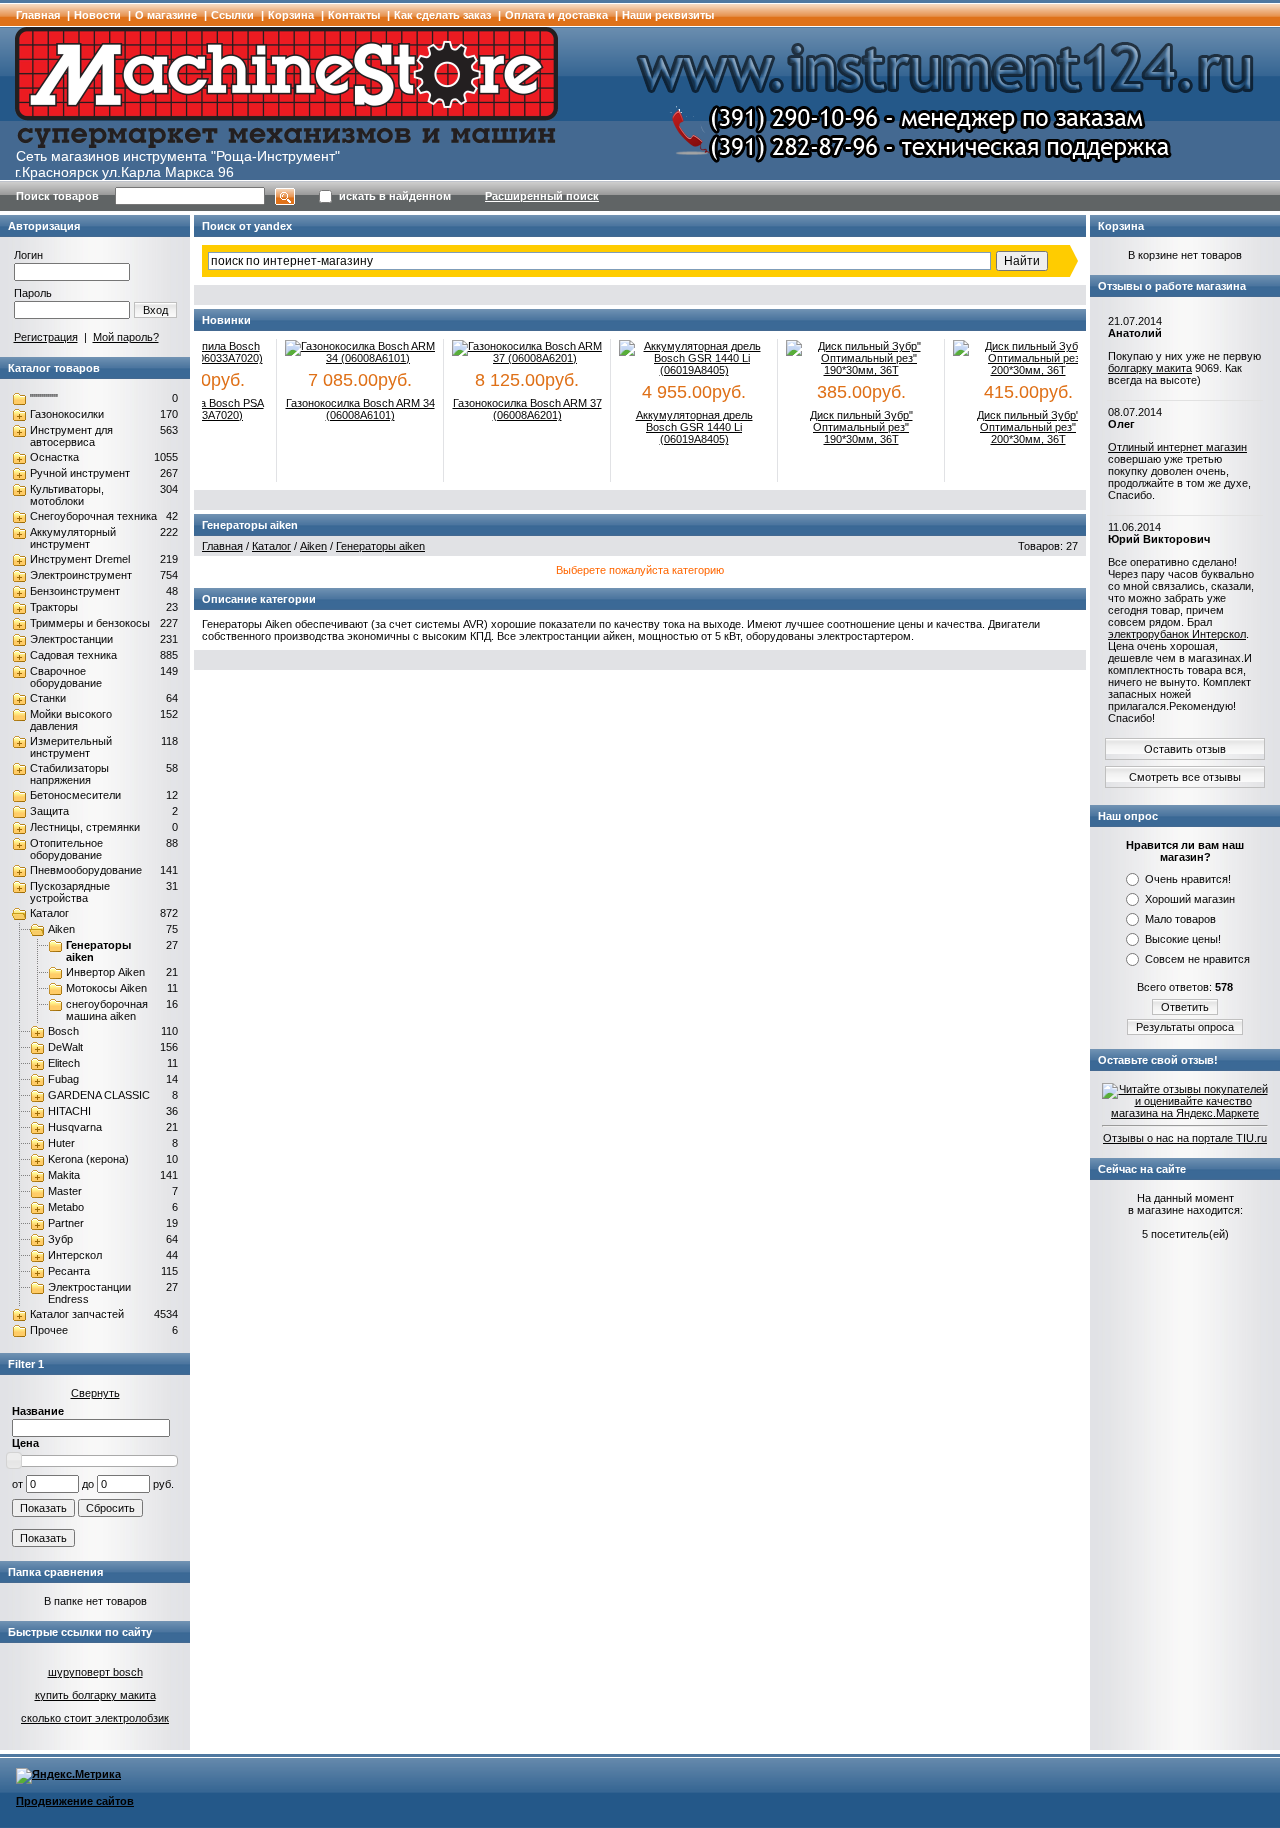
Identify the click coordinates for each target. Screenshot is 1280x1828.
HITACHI (69, 1111)
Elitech (64, 1063)
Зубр (60, 1239)
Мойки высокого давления (71, 720)
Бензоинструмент (75, 591)
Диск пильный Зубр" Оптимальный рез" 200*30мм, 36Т (1014, 427)
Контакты (354, 15)
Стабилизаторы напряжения (69, 774)
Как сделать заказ (442, 15)
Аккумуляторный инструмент (73, 538)
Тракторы (54, 607)
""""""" (44, 398)
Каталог (49, 913)
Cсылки (232, 15)
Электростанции (71, 639)
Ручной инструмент (80, 473)
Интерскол (75, 1255)
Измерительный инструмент (71, 747)
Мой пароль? (126, 337)
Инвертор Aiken (105, 972)
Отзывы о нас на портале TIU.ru (1185, 1138)
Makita (64, 1175)
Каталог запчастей (77, 1314)
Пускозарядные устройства (70, 892)
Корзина (291, 15)
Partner (66, 1223)
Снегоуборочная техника (93, 516)
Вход (155, 310)
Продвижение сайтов (75, 1801)
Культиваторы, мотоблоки (67, 495)
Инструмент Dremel (80, 559)
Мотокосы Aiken (106, 988)
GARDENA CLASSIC (99, 1095)
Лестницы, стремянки (85, 827)
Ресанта (69, 1271)
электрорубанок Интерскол (1177, 634)
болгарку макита (1150, 368)
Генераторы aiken (380, 546)
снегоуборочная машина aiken (107, 1010)
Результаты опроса (1185, 1027)
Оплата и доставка (556, 15)
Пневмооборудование (86, 870)
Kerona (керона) (88, 1159)
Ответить (1185, 1007)
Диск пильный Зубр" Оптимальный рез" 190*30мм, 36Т (847, 427)
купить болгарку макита (95, 1695)
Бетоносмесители (75, 795)
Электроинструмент (81, 575)
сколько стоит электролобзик (95, 1718)
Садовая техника (73, 655)
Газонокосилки (67, 414)
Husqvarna (75, 1127)
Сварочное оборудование (66, 677)
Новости (97, 15)
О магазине (166, 15)
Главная (38, 15)
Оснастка (54, 457)
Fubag (63, 1079)
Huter (61, 1143)
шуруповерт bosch (95, 1672)
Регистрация (46, 337)
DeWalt (65, 1047)
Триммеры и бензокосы (90, 623)
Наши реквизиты (668, 15)
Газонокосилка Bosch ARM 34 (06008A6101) (346, 409)
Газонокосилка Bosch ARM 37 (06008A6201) (513, 409)
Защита (49, 811)
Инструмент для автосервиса (71, 436)
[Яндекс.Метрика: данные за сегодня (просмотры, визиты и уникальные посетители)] (68, 1776)
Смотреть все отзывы (1185, 777)
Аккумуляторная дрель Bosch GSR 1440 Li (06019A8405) (680, 427)
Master (65, 1191)
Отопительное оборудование (66, 849)
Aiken (61, 929)
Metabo (66, 1207)
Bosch (63, 1031)
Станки (48, 698)
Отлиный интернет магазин (1177, 447)
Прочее (49, 1330)
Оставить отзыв (1185, 749)
